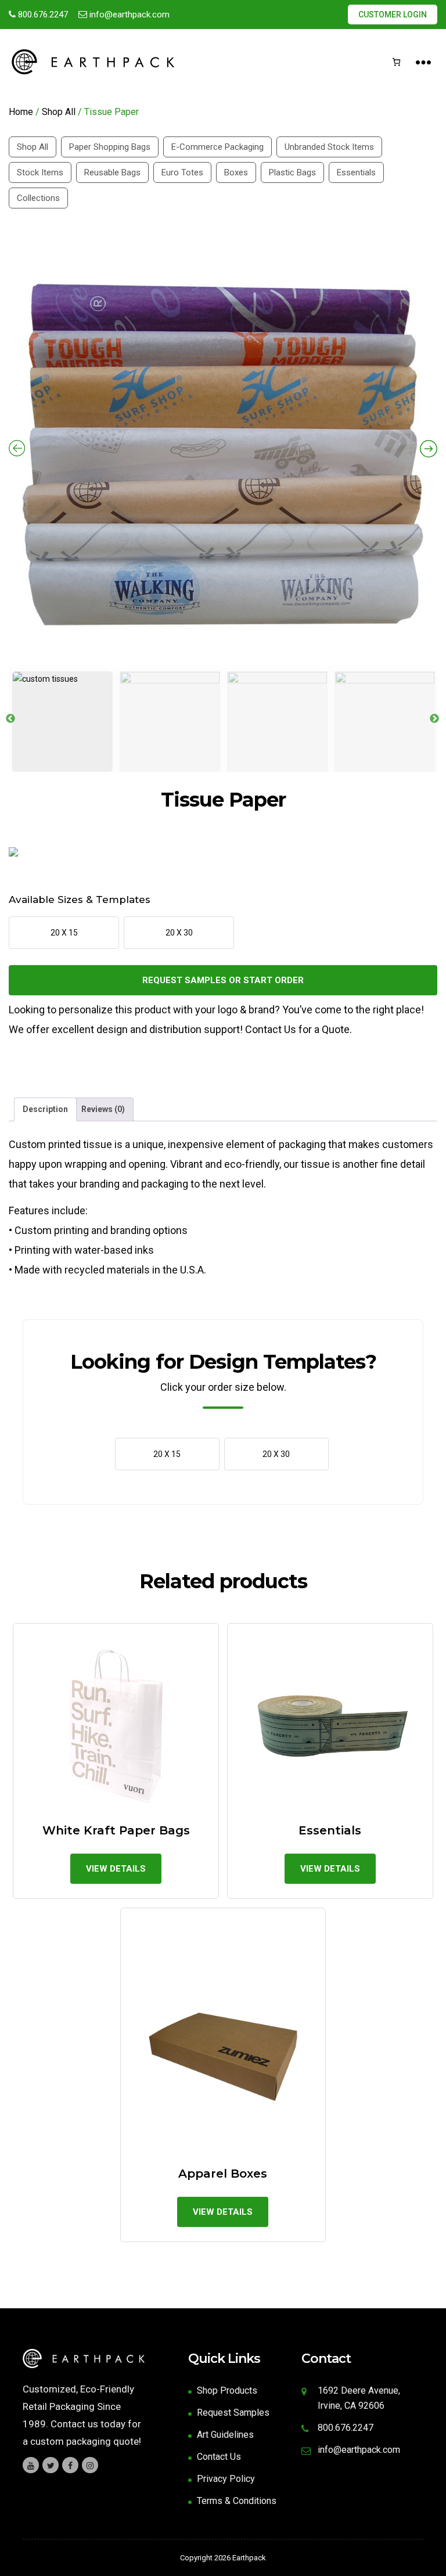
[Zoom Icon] (223, 451)
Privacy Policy (226, 2479)
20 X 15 (64, 933)
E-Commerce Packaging (217, 147)
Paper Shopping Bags (110, 147)
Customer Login (393, 15)
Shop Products (227, 2390)
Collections (38, 198)
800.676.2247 (42, 15)
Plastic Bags (292, 172)
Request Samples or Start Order (223, 980)
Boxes (236, 172)
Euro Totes (182, 172)
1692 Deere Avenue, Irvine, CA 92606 (359, 2398)
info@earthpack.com (128, 15)
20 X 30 (179, 933)
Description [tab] (45, 1109)
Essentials (356, 172)
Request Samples (233, 2413)
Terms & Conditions (237, 2501)
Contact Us (219, 2457)
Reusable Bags (112, 172)
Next (434, 719)
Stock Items (40, 172)
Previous (10, 719)
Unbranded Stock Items (329, 147)
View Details (116, 1869)
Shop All (59, 112)
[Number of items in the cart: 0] (396, 62)
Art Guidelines (225, 2435)
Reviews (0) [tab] (103, 1109)
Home (21, 112)
